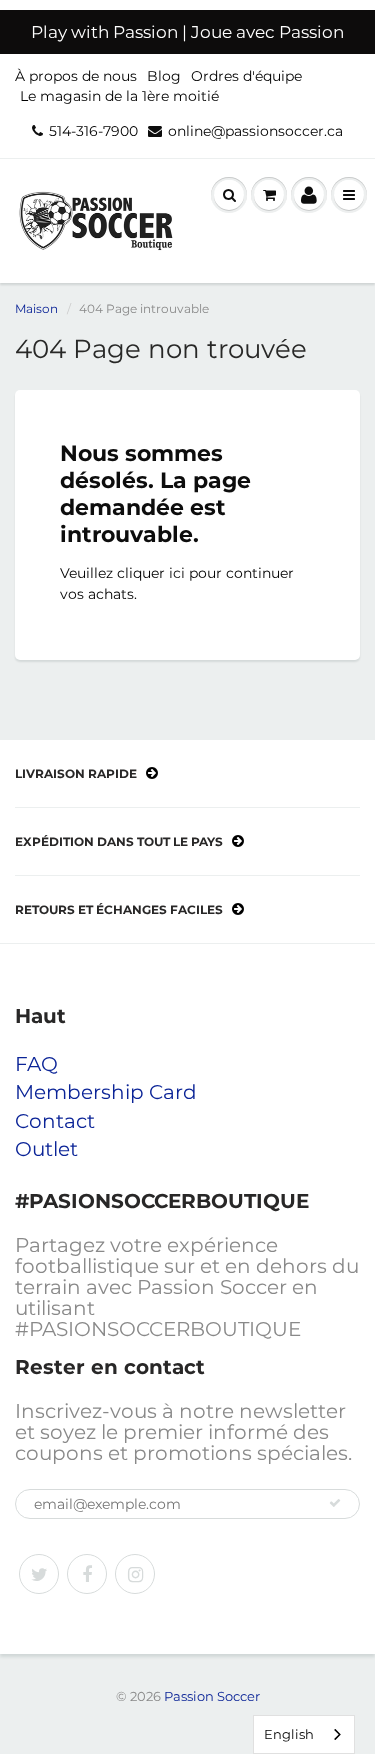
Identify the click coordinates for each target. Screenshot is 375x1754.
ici (177, 573)
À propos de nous (76, 76)
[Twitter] (39, 1574)
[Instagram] (135, 1574)
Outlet (46, 1149)
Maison (36, 308)
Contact (55, 1121)
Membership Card (106, 1092)
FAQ (36, 1064)
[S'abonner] (335, 1503)
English (289, 1734)
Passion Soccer (212, 1696)
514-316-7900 (93, 131)
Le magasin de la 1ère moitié (119, 96)
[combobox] (304, 1734)
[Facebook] (87, 1574)
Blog (164, 76)
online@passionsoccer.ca (255, 131)
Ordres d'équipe (246, 76)
